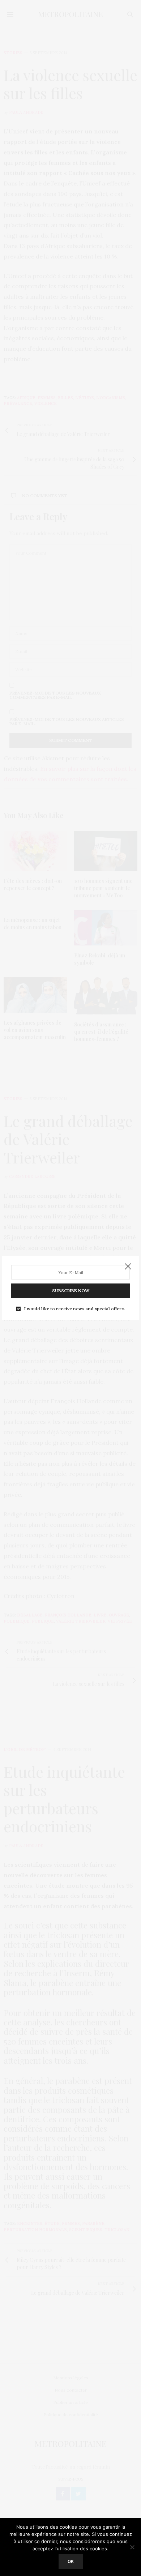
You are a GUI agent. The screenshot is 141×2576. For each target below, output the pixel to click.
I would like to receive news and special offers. (74, 1309)
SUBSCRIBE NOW (71, 1291)
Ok (71, 2561)
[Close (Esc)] (128, 1267)
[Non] (132, 2547)
